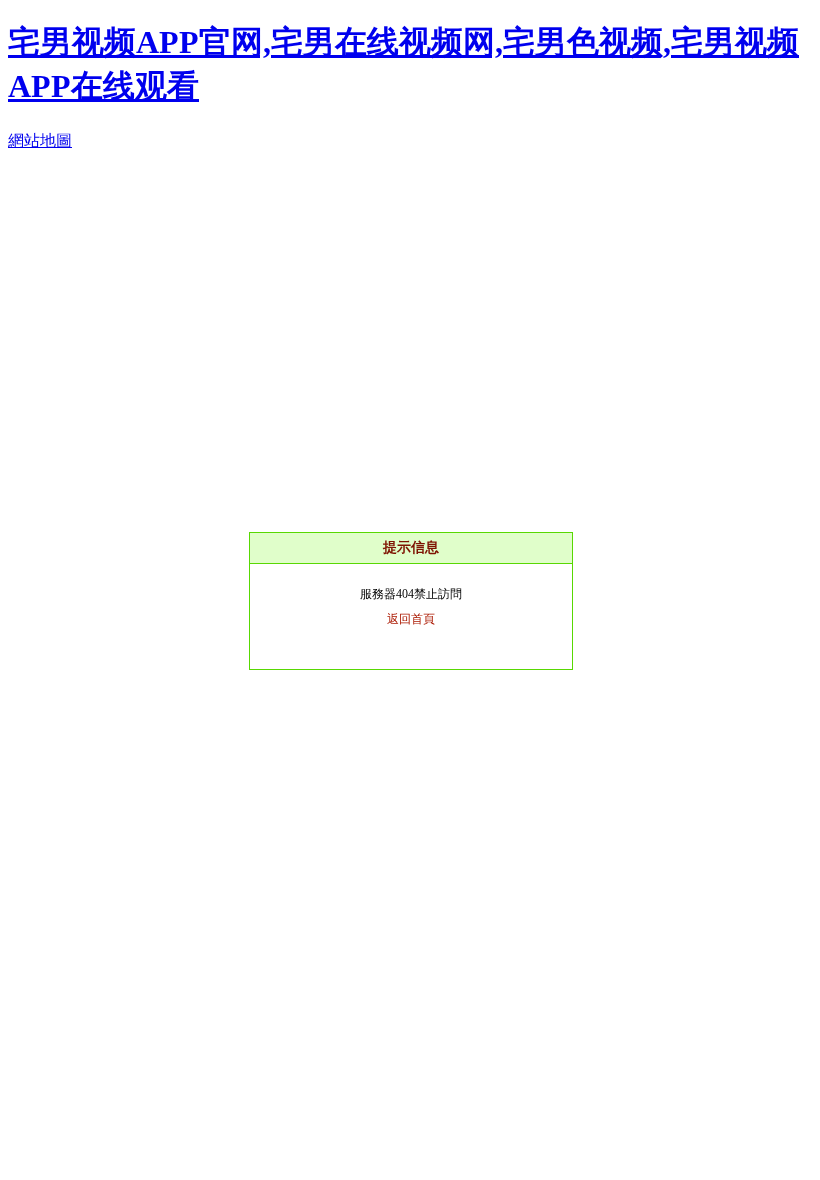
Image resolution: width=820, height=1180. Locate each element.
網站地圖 (40, 140)
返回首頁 (411, 619)
